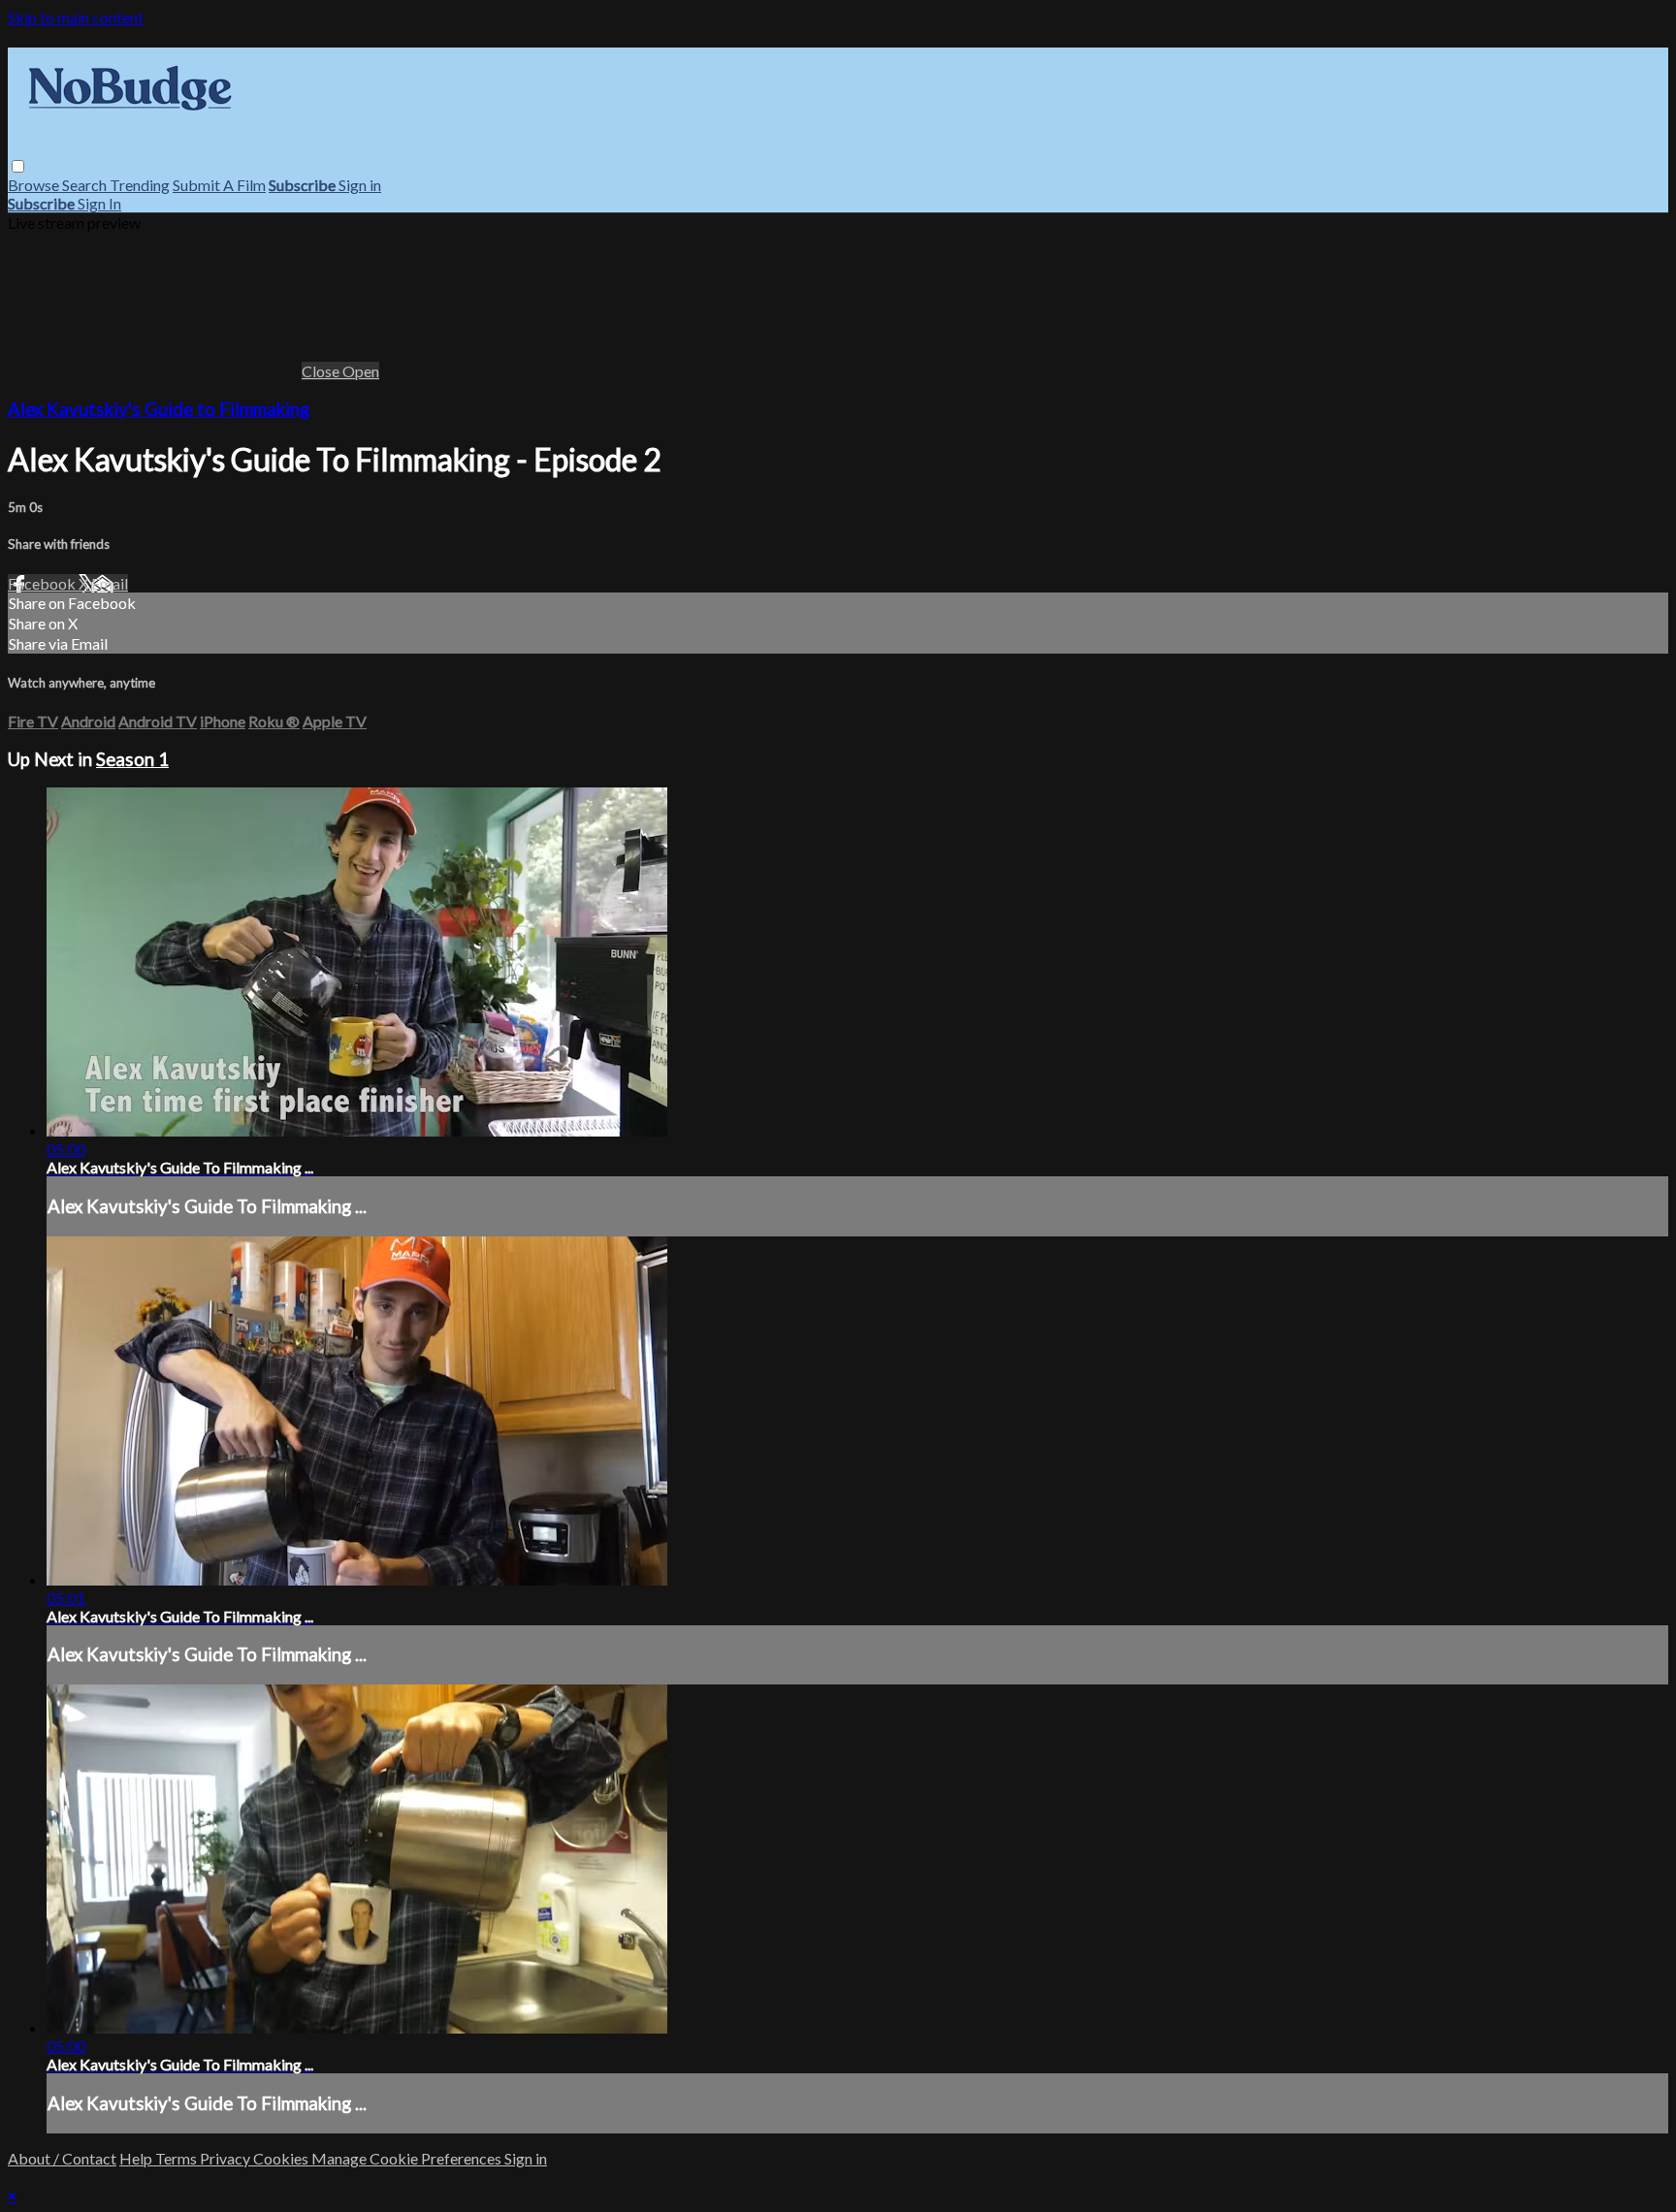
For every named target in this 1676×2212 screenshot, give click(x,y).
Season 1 (132, 759)
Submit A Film (219, 185)
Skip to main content (76, 17)
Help (137, 2158)
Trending (140, 185)
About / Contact (62, 2158)
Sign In (99, 203)
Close (322, 371)
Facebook (43, 583)
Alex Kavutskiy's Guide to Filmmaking (159, 409)
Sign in (360, 185)
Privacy (226, 2158)
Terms (177, 2158)
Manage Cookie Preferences (408, 2158)
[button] (18, 166)
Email (110, 583)
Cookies (282, 2158)
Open (361, 371)
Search (86, 185)
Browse (35, 185)
